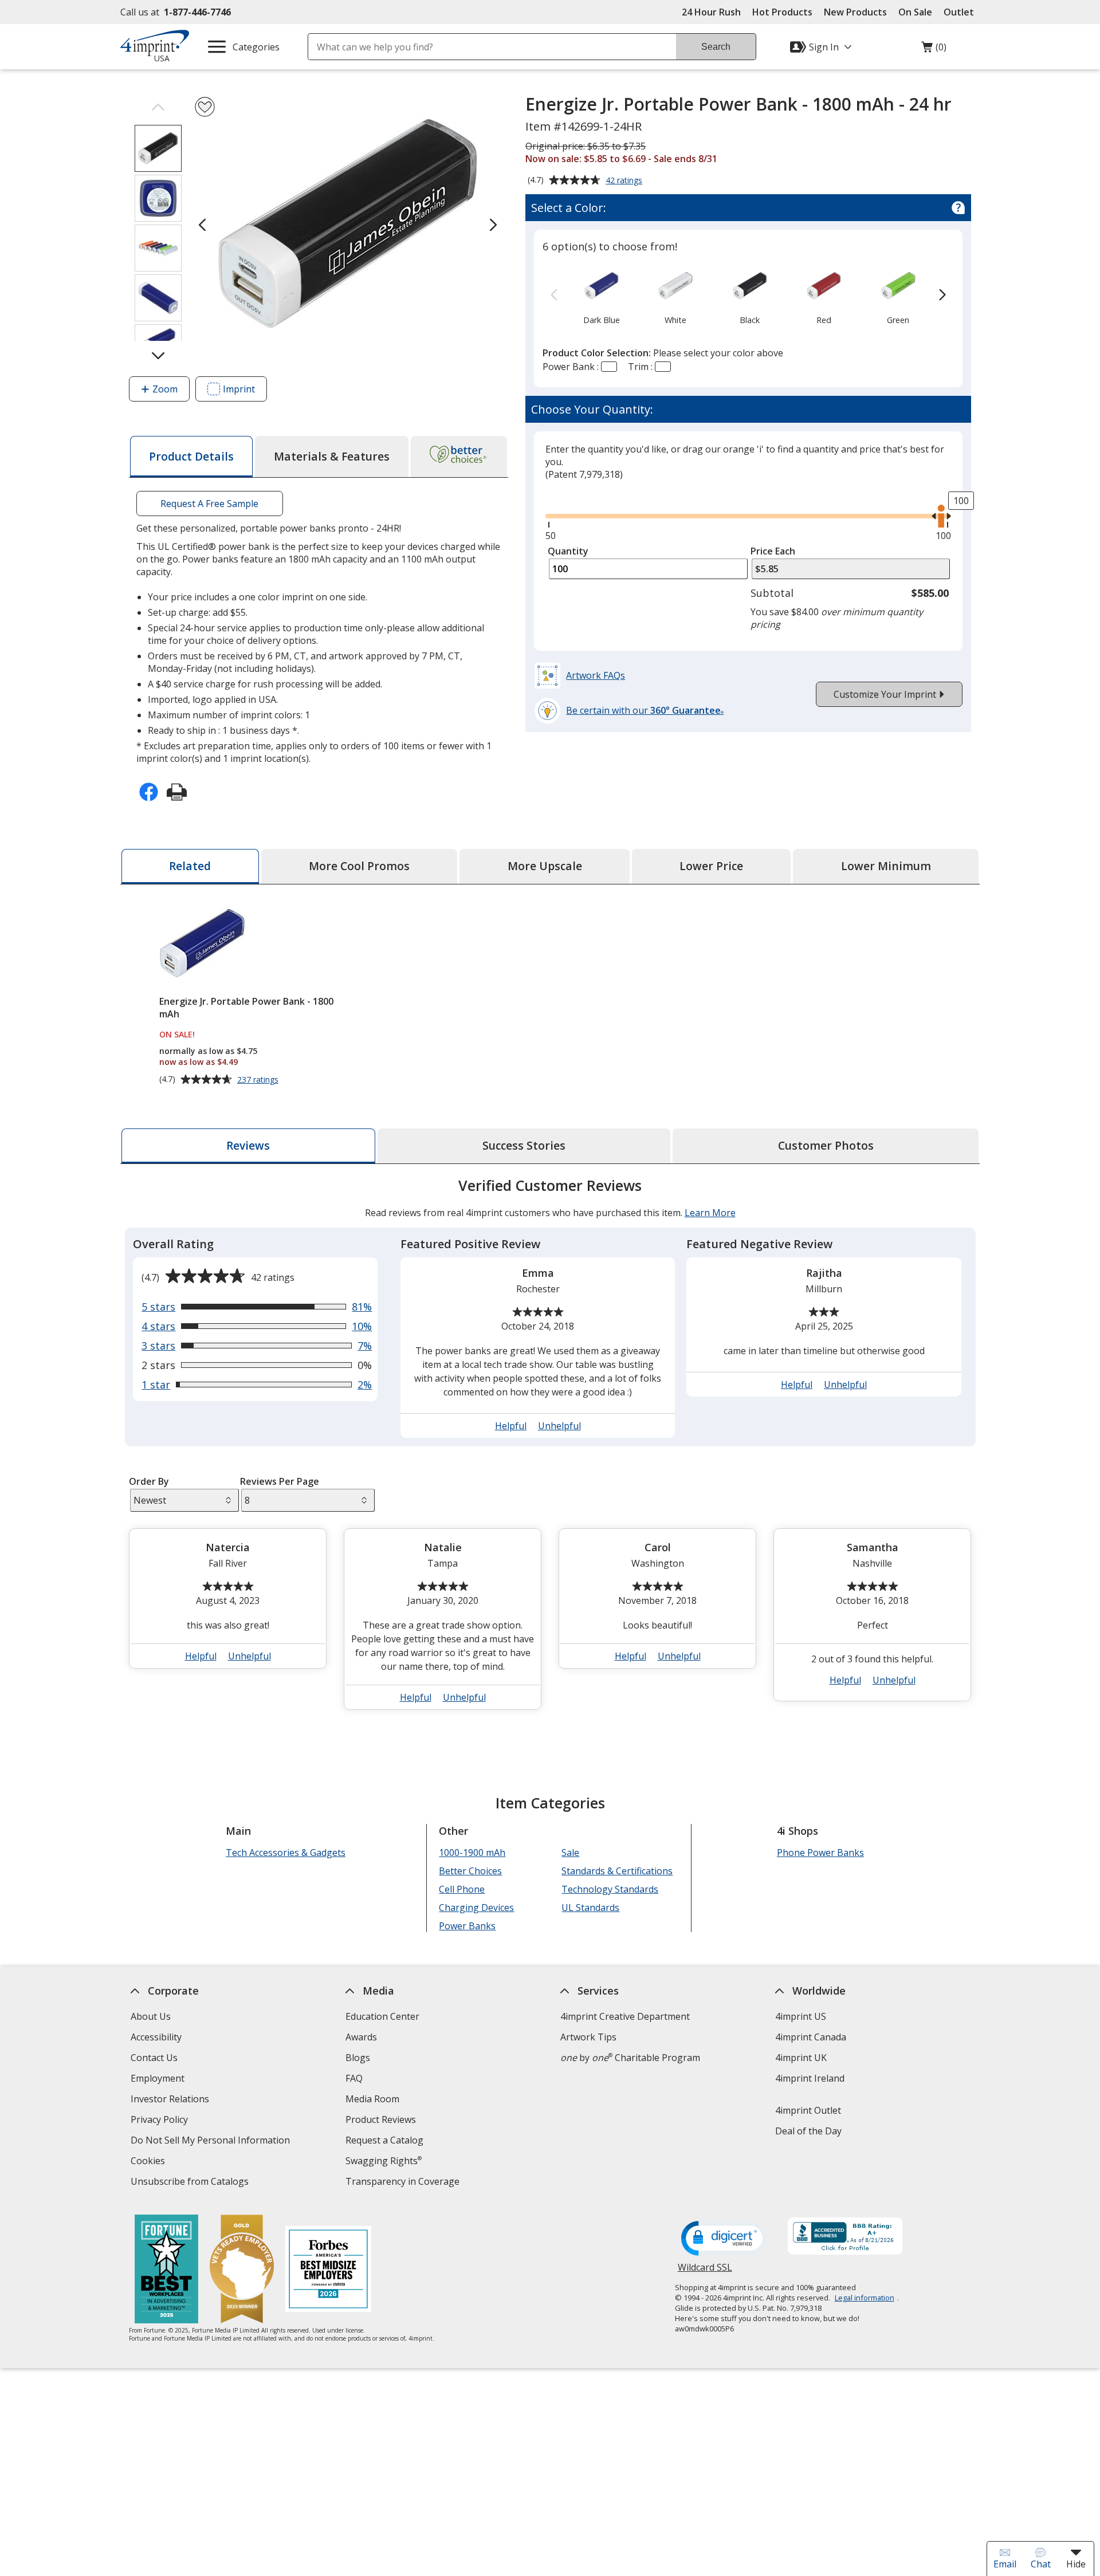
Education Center (382, 2016)
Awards (361, 2037)
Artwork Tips (588, 2037)
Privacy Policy (161, 2121)
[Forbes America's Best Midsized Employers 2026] (328, 2270)
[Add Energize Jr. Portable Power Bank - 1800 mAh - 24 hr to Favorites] (205, 107)
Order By (149, 1481)
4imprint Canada (811, 2037)
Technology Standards (610, 1889)
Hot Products (782, 12)
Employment (158, 2078)
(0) (934, 50)
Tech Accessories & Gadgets (286, 1853)
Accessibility (156, 2037)
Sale (570, 1853)
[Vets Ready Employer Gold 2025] (242, 2270)
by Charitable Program (630, 2058)
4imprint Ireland (810, 2078)
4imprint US (801, 2016)
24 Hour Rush (711, 12)
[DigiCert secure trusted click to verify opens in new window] (724, 2239)
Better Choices (470, 1871)
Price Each (773, 551)
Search (716, 47)
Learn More (710, 1213)
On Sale (915, 12)
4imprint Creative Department (625, 2016)
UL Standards (590, 1908)
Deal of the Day (808, 2131)
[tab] (191, 457)
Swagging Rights (384, 2161)
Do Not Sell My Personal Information (212, 2142)
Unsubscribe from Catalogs (191, 2183)
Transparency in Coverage (404, 2183)
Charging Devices (476, 1908)
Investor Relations (171, 2100)
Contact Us (154, 2058)
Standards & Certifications (617, 1871)
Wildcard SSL (705, 2272)
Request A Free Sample (209, 504)
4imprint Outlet (808, 2110)
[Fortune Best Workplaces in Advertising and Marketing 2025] (166, 2270)
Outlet (962, 12)
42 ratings (625, 181)
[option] (601, 296)
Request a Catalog (384, 2140)
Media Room (372, 2099)
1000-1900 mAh (472, 1853)
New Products (855, 12)
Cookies (149, 2162)
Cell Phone (462, 1889)
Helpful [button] (511, 1426)
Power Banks (467, 1926)
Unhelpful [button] (559, 1426)
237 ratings (259, 1080)
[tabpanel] (550, 1448)
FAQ (354, 2078)
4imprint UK (801, 2058)
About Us (151, 2016)
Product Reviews (381, 2119)
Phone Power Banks (820, 1853)
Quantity (568, 551)
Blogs (358, 2058)
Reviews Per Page (280, 1481)
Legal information (865, 2298)
